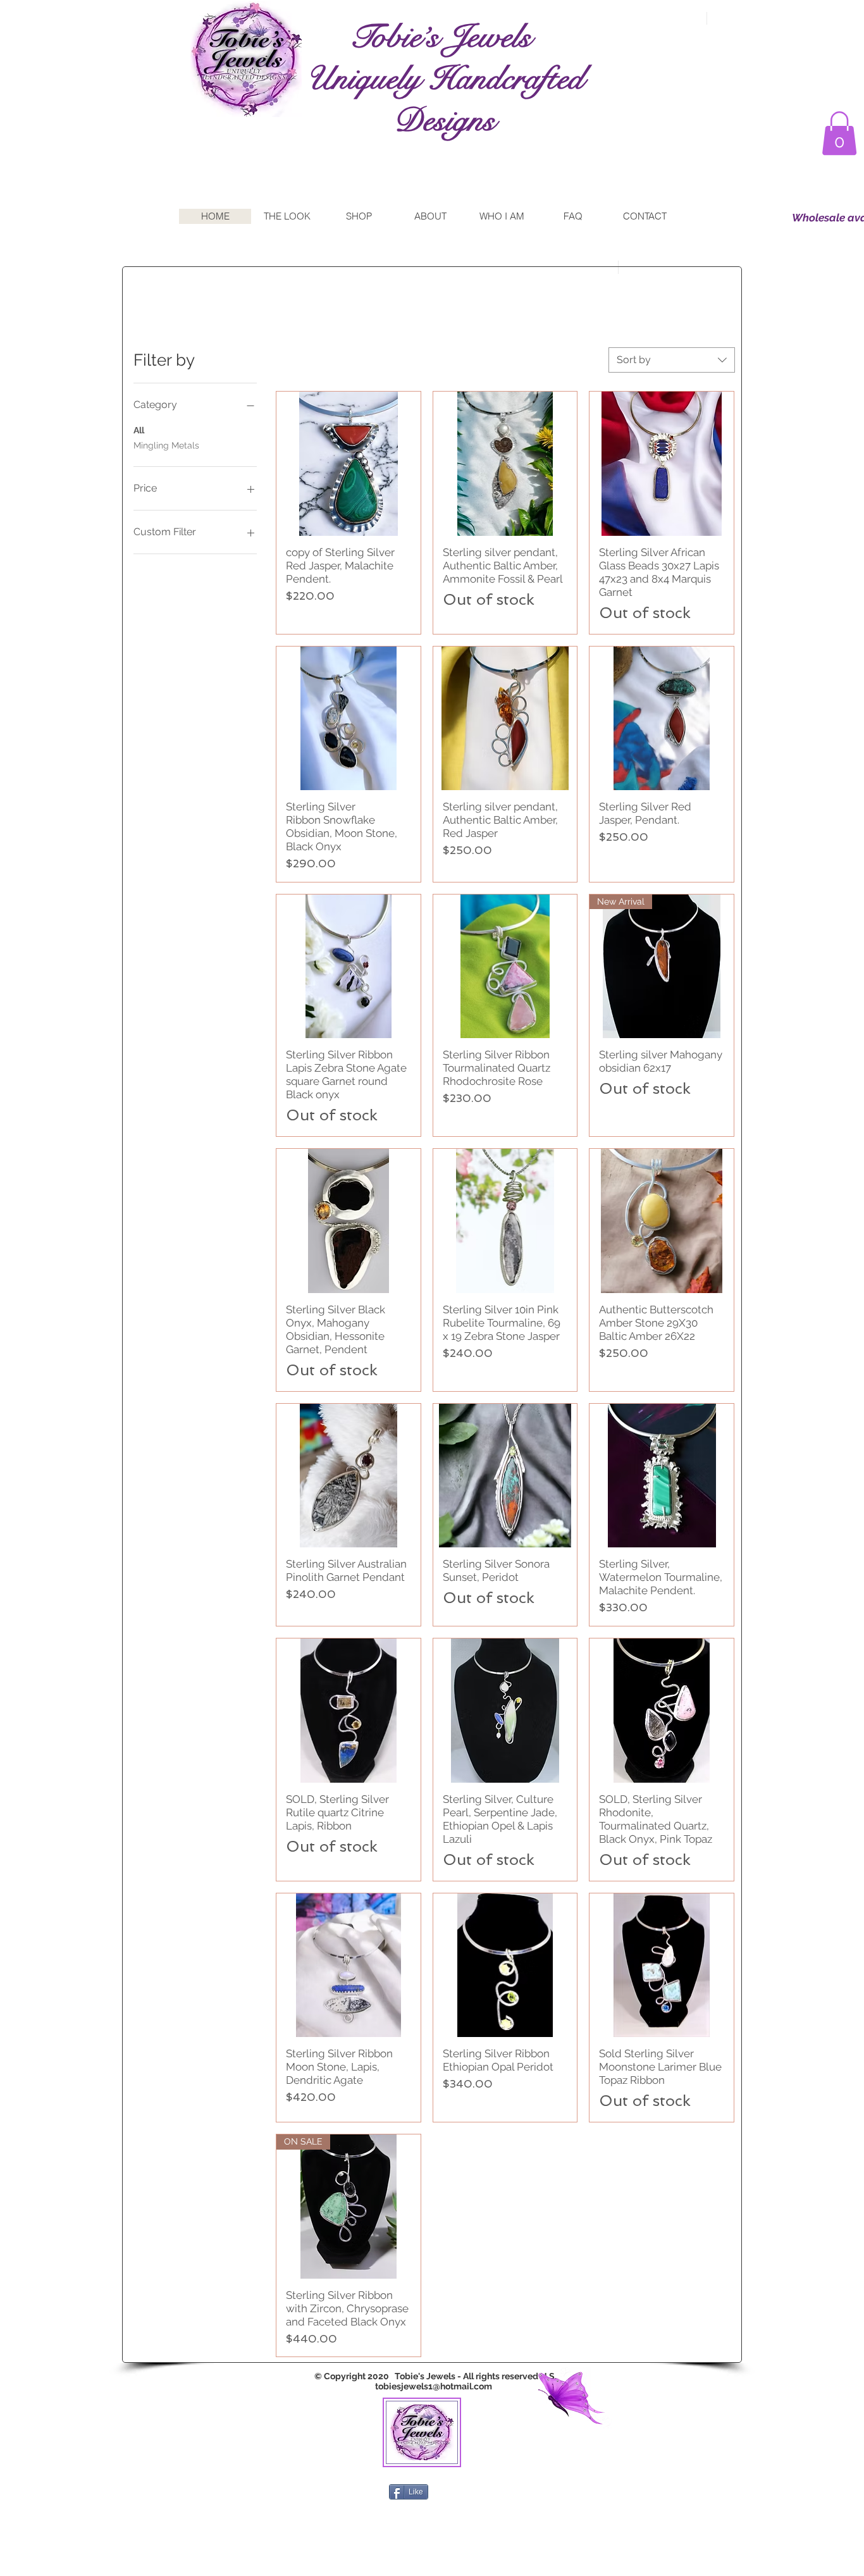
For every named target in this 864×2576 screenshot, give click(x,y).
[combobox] (672, 360)
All (139, 430)
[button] (839, 133)
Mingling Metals (166, 445)
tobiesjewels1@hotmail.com (434, 2386)
